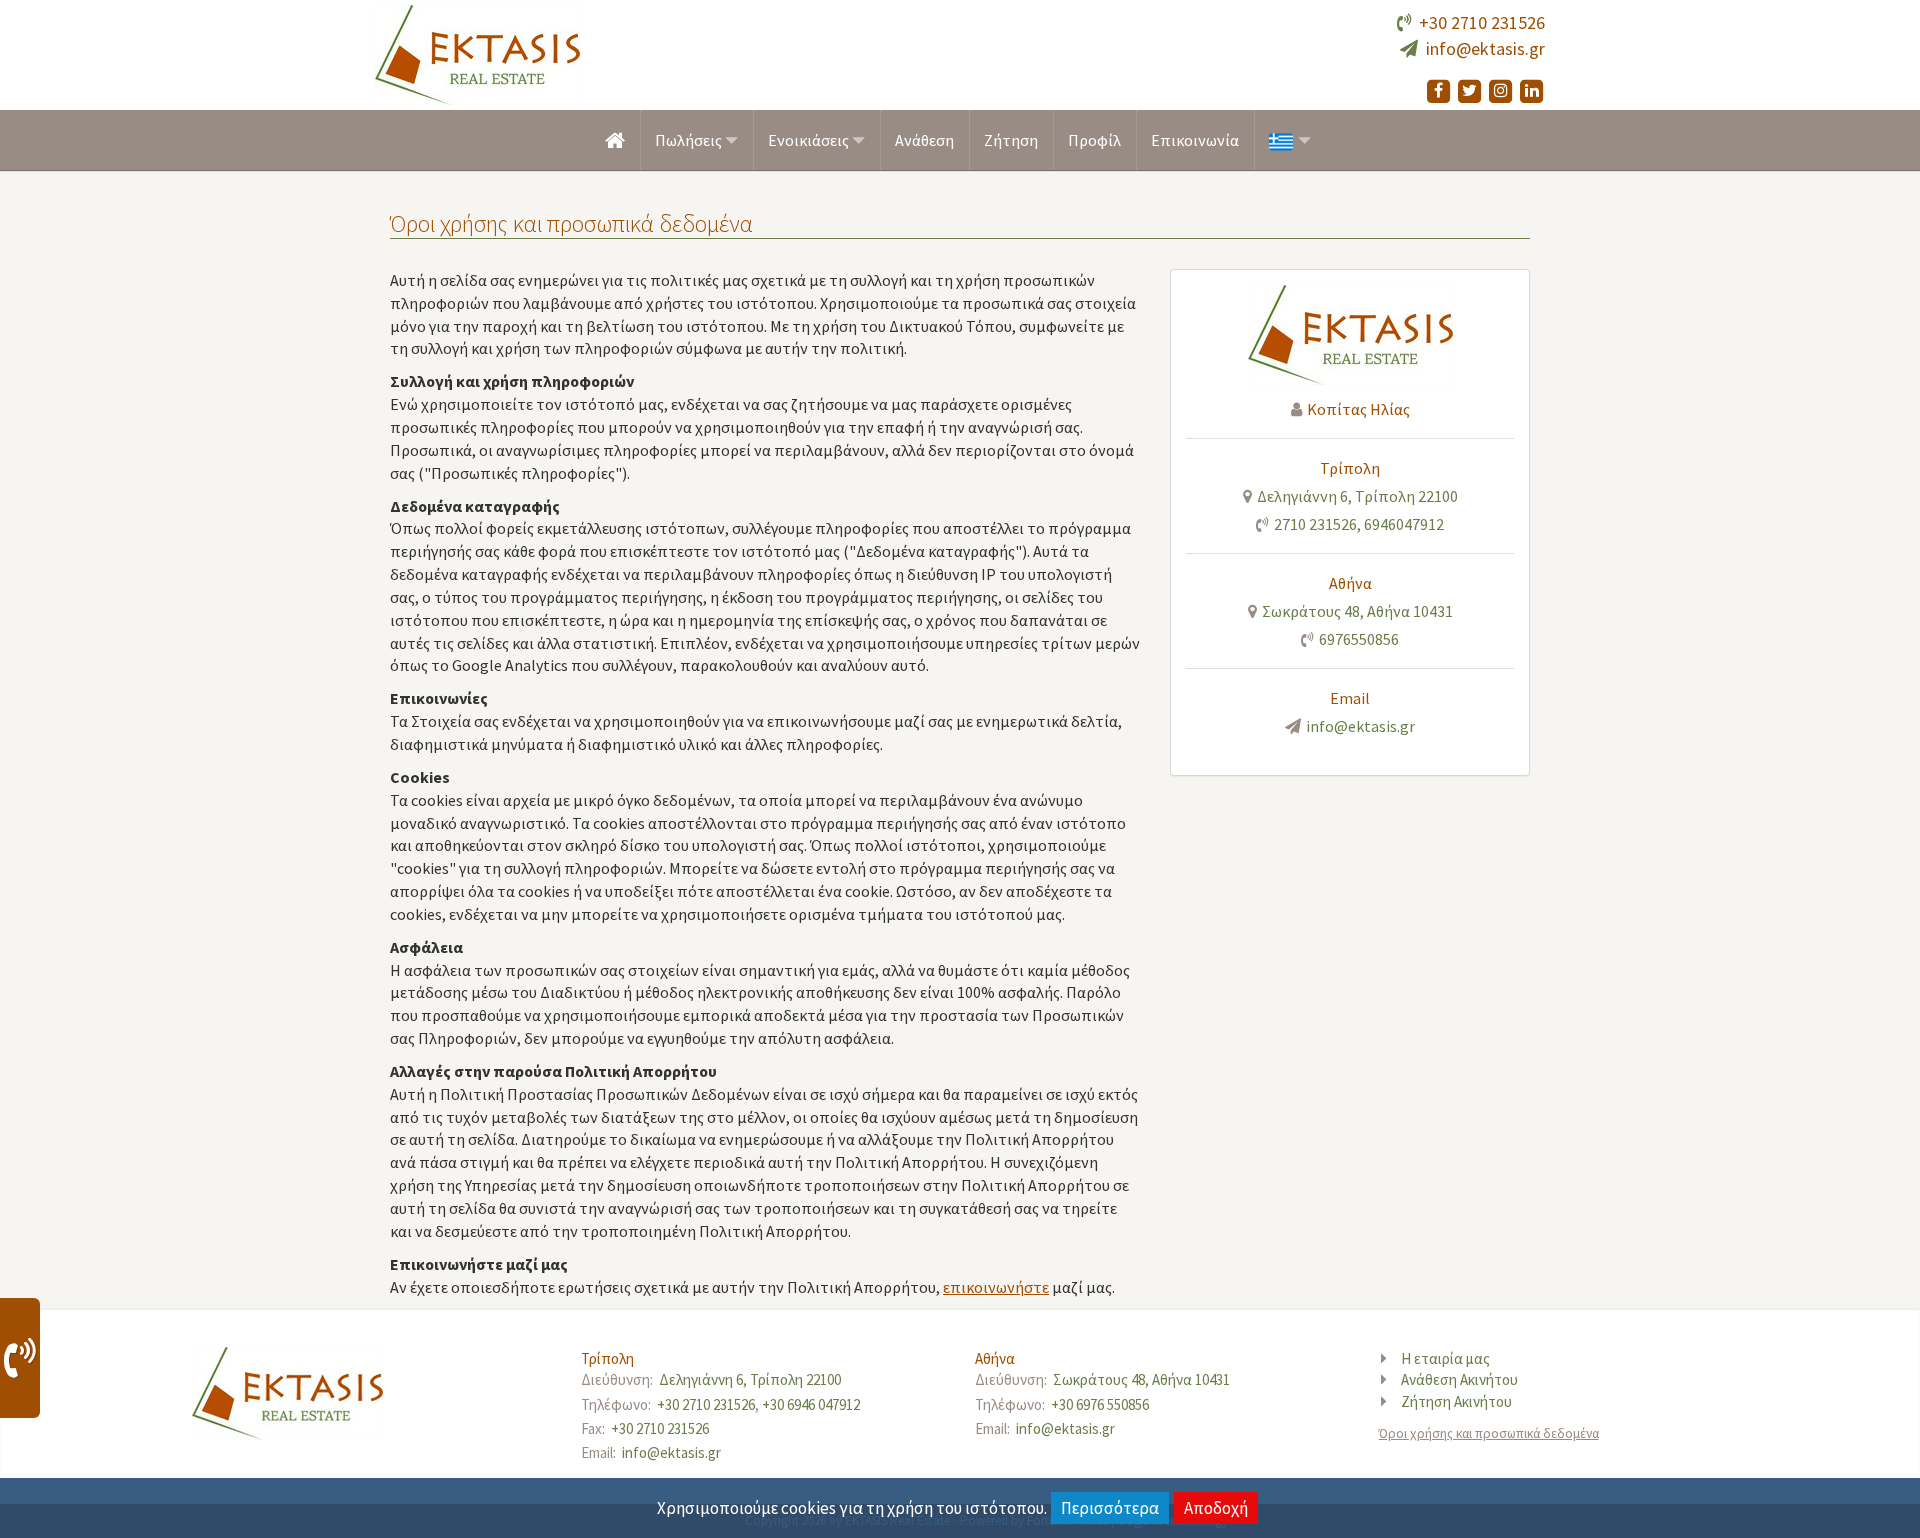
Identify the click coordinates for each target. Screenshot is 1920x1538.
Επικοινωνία (1195, 140)
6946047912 (1404, 524)
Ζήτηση (1011, 140)
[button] (1290, 140)
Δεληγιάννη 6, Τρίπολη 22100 (1357, 496)
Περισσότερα (1110, 1508)
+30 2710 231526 (1482, 22)
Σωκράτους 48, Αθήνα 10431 (1357, 611)
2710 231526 (1315, 524)
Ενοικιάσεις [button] (810, 140)
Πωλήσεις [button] (690, 140)
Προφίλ (1094, 140)
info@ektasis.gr (1485, 48)
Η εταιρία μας (1445, 1358)
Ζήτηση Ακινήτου (1456, 1401)
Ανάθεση (924, 140)
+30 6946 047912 (811, 1404)
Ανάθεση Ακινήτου (1459, 1379)
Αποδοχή (1216, 1508)
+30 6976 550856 (1100, 1404)
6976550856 (1359, 639)
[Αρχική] (615, 140)
